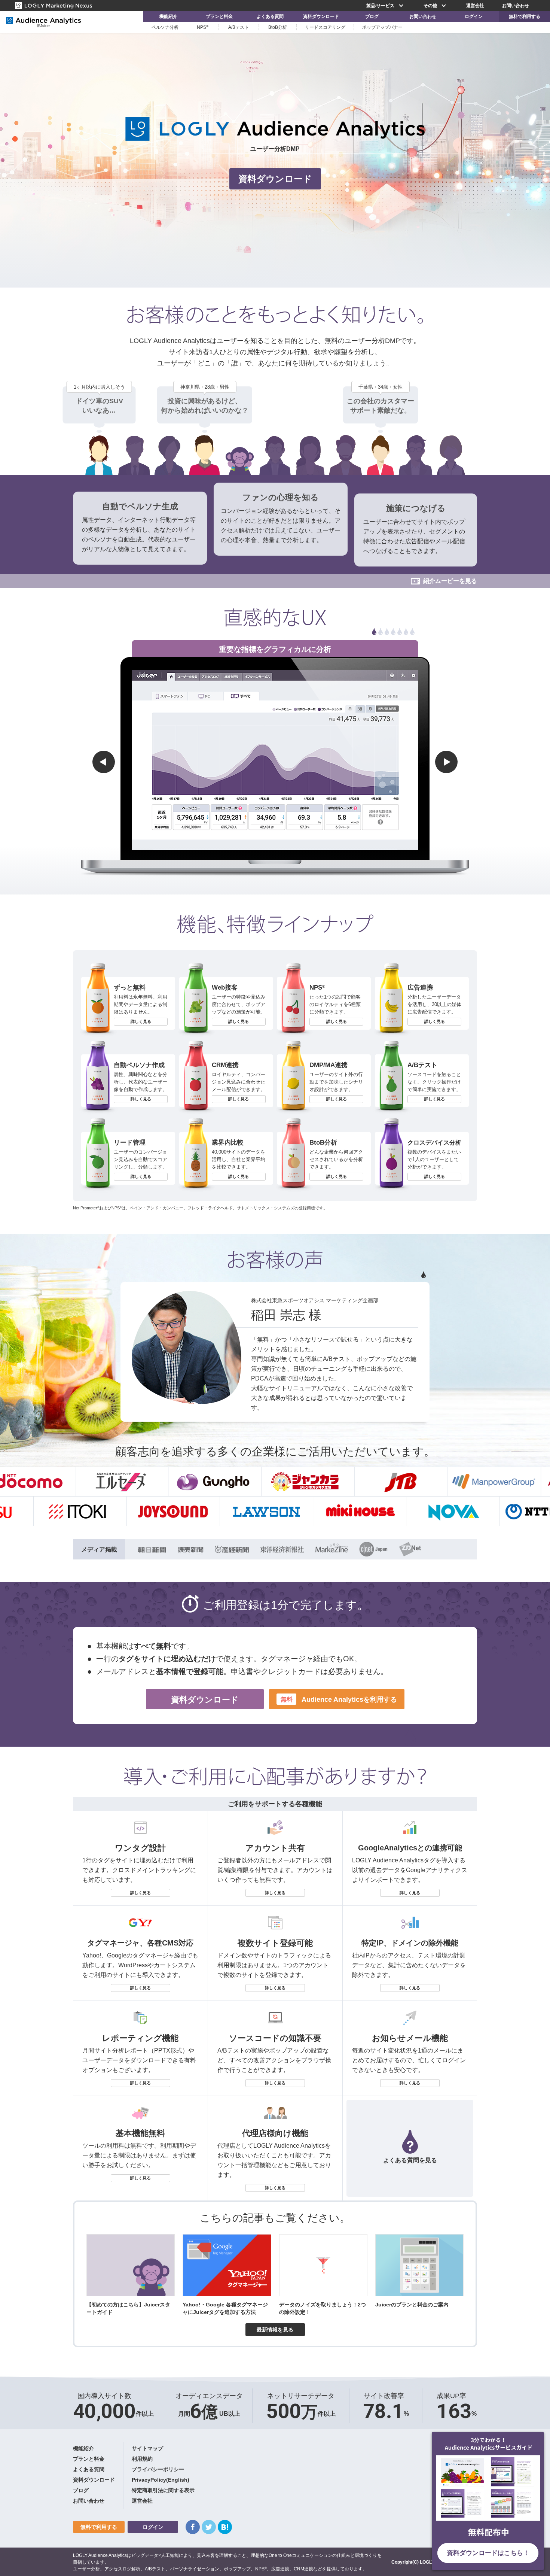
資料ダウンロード (321, 16)
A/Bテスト (239, 27)
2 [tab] (381, 632)
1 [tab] (374, 632)
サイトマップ (147, 2448)
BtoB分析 (278, 27)
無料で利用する (525, 16)
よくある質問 (270, 16)
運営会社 (475, 6)
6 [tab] (406, 632)
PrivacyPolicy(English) (161, 2480)
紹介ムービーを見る (450, 581)
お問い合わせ (516, 6)
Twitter (209, 2527)
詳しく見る (141, 1021)
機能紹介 (168, 16)
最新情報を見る (275, 2330)
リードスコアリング (325, 27)
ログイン (474, 16)
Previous (104, 762)
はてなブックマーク (225, 2527)
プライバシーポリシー (158, 2469)
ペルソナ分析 (165, 27)
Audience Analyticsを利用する (339, 1699)
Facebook (193, 2527)
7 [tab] (412, 632)
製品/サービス (380, 6)
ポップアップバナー (382, 27)
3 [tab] (387, 632)
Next (446, 762)
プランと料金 (219, 16)
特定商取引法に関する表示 (163, 2490)
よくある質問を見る (410, 2160)
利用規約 (142, 2459)
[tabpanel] (275, 647)
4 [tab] (393, 632)
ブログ (372, 16)
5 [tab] (400, 632)
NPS (203, 27)
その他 (430, 6)
